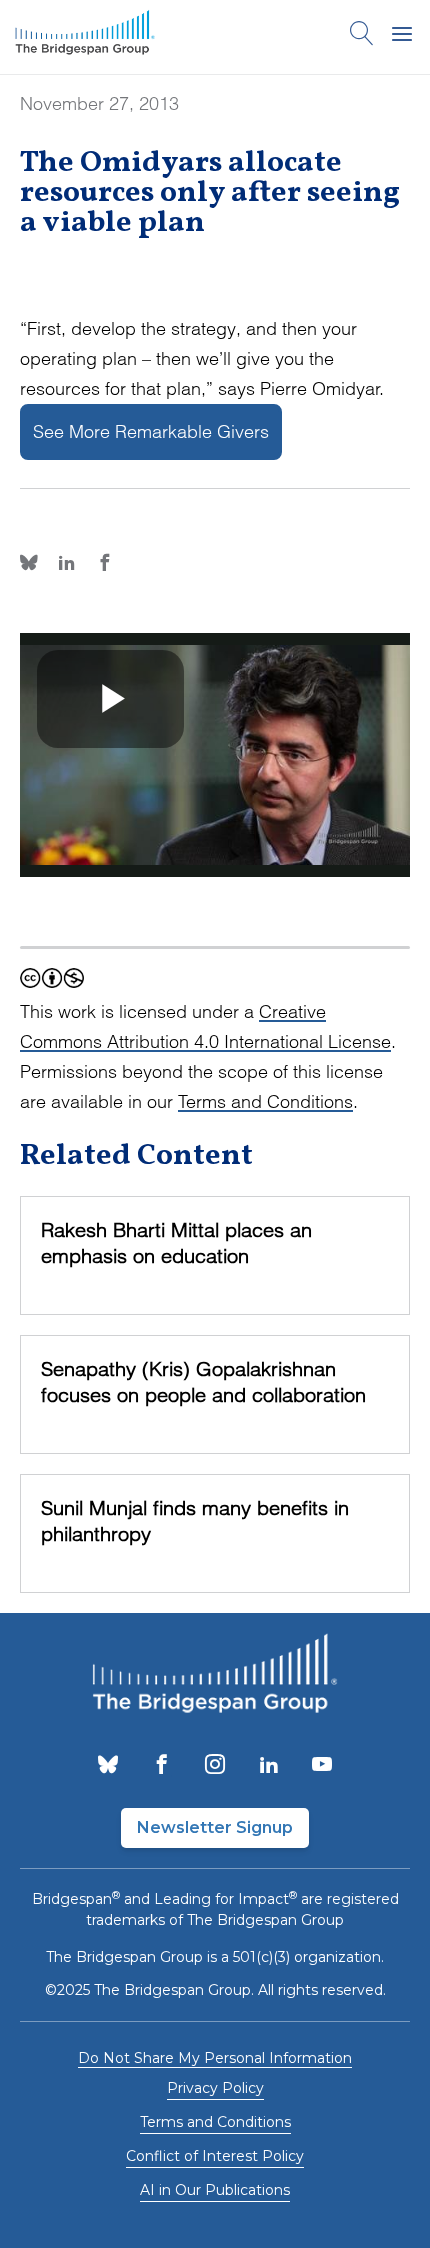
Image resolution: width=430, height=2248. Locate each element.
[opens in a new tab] (108, 1766)
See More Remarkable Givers (151, 431)
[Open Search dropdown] (362, 37)
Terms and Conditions (265, 1101)
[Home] (85, 37)
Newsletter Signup (215, 1827)
